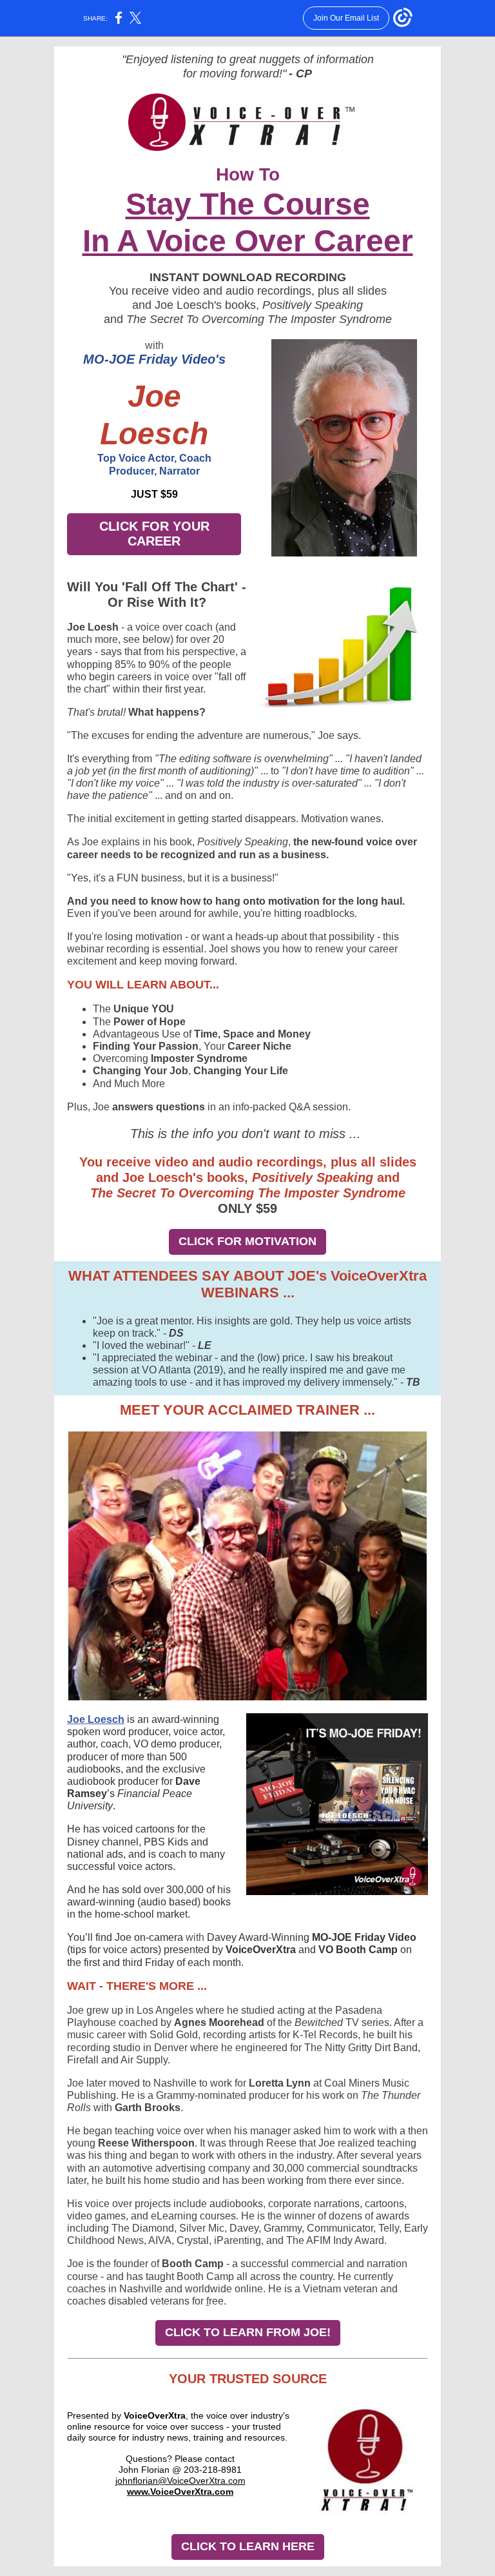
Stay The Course (248, 204)
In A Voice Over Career (248, 241)
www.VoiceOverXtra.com (180, 2492)
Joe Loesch (96, 1719)
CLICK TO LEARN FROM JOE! (248, 2332)
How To (248, 174)
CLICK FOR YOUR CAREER (154, 534)
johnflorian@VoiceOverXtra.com (180, 2481)
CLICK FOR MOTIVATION (247, 1241)
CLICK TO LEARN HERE (248, 2546)
